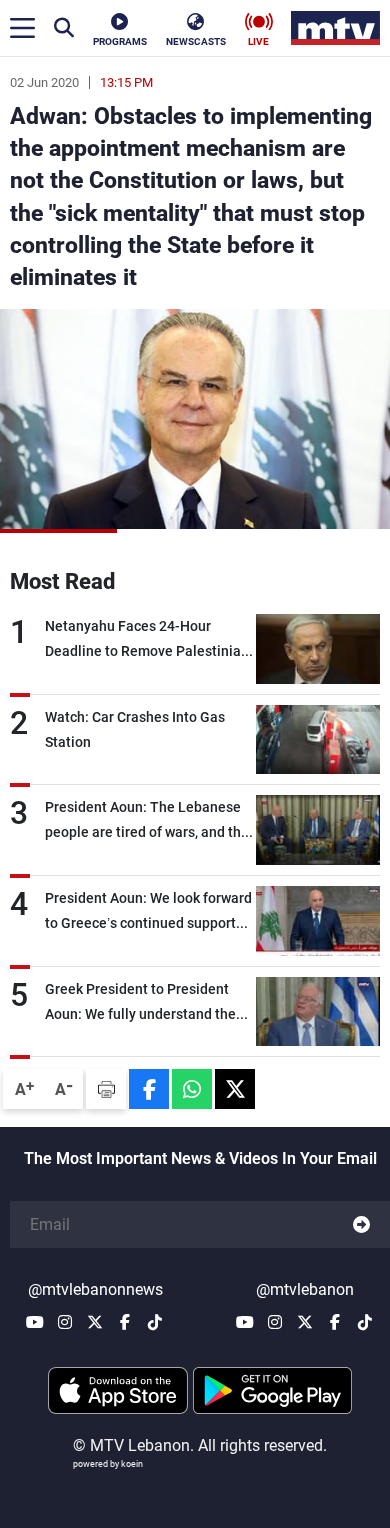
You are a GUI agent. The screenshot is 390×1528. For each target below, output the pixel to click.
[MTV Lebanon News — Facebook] (125, 1322)
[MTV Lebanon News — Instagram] (65, 1322)
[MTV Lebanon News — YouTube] (35, 1322)
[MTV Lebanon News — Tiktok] (155, 1322)
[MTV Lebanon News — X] (95, 1322)
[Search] (64, 28)
